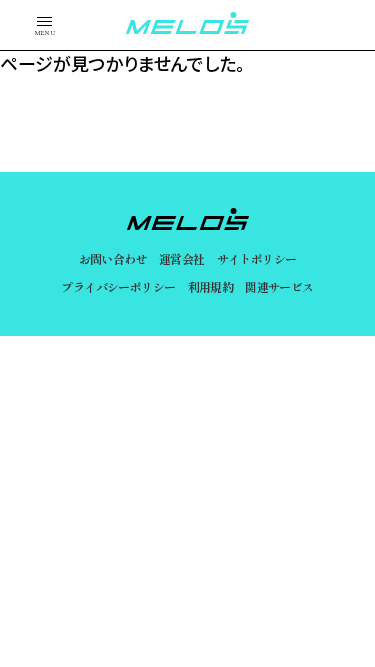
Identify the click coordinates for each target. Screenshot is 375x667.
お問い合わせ (113, 258)
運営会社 (182, 258)
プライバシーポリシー (118, 286)
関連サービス (279, 286)
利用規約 (211, 286)
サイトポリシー (257, 258)
